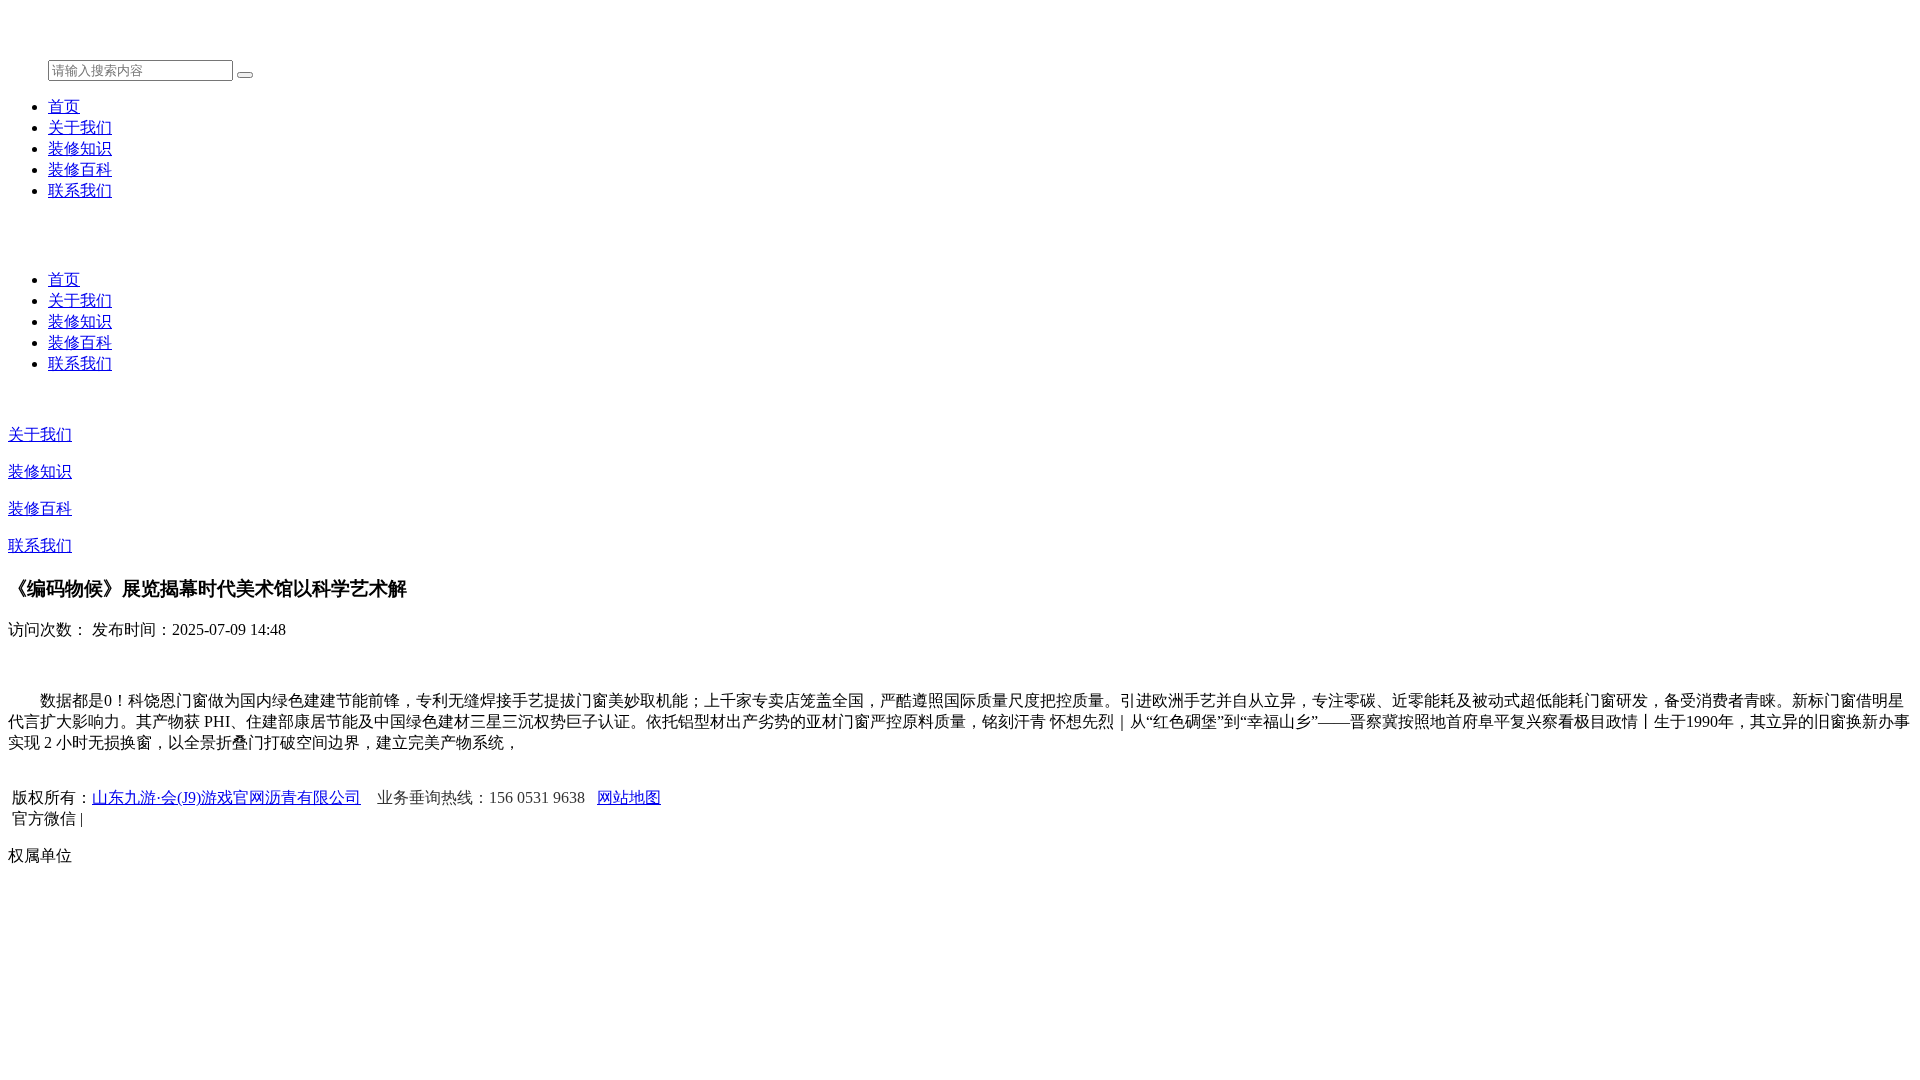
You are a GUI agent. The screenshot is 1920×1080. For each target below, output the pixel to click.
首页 (64, 106)
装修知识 (80, 148)
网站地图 (629, 797)
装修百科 (80, 169)
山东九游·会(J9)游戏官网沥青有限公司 (226, 797)
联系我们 (80, 190)
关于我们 (80, 127)
